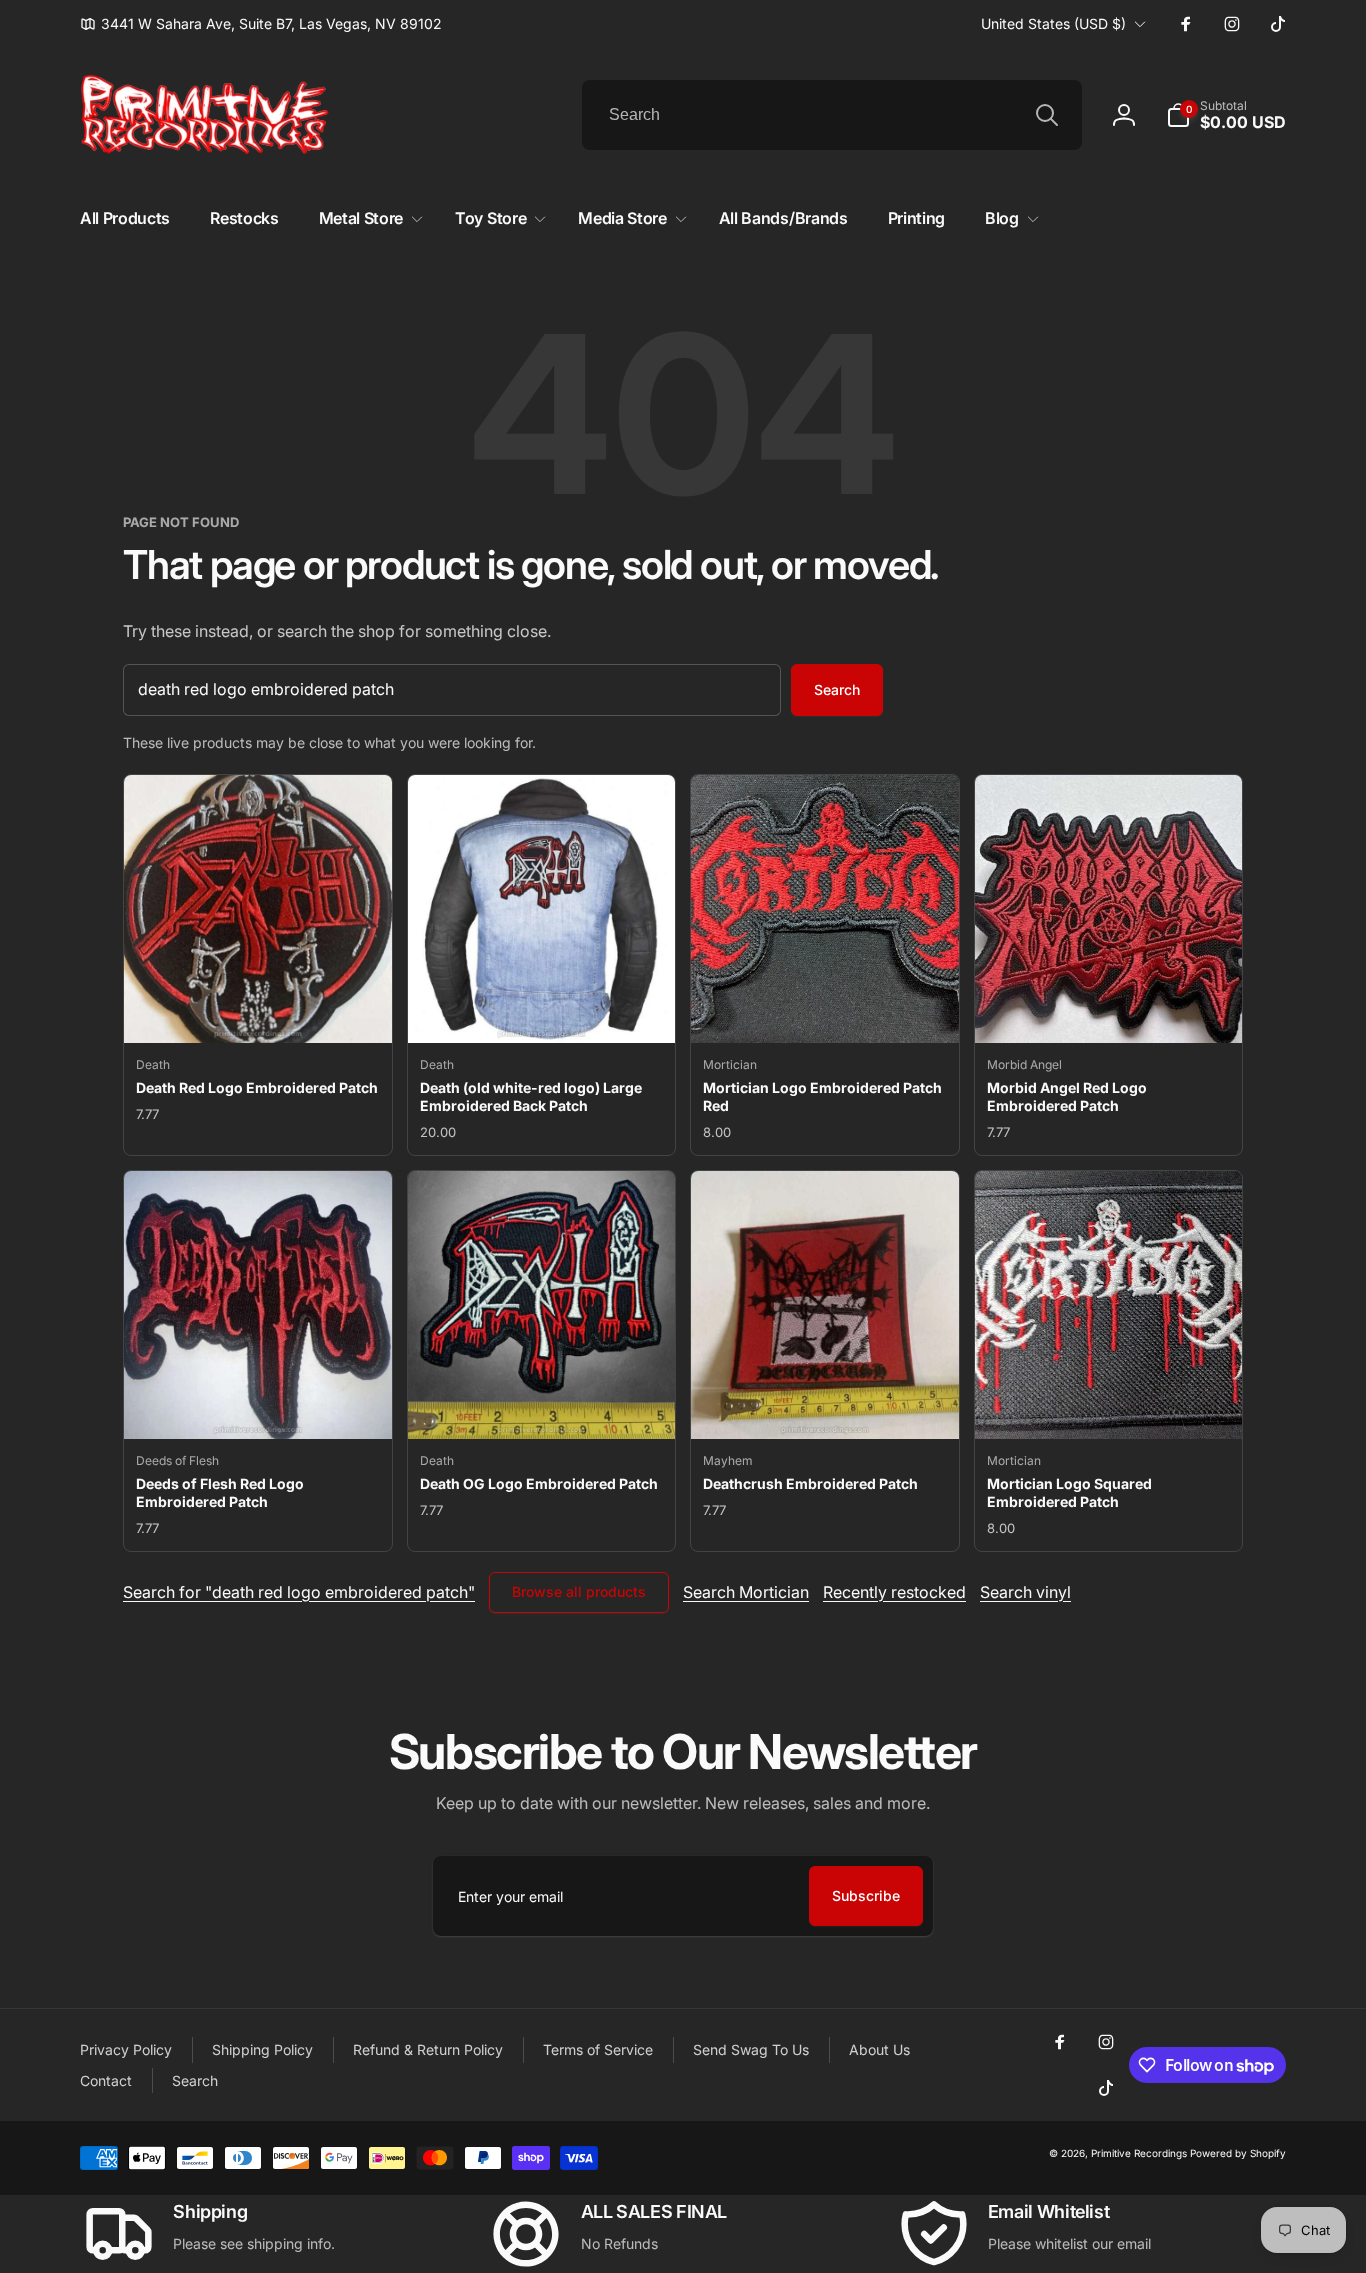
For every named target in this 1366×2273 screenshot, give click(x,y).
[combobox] (832, 115)
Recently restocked (894, 1592)
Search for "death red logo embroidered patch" (299, 1592)
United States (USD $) (1053, 23)
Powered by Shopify (1238, 2153)
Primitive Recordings (1139, 2153)
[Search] (1047, 115)
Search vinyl (1025, 1592)
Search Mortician (746, 1592)
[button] (1226, 115)
